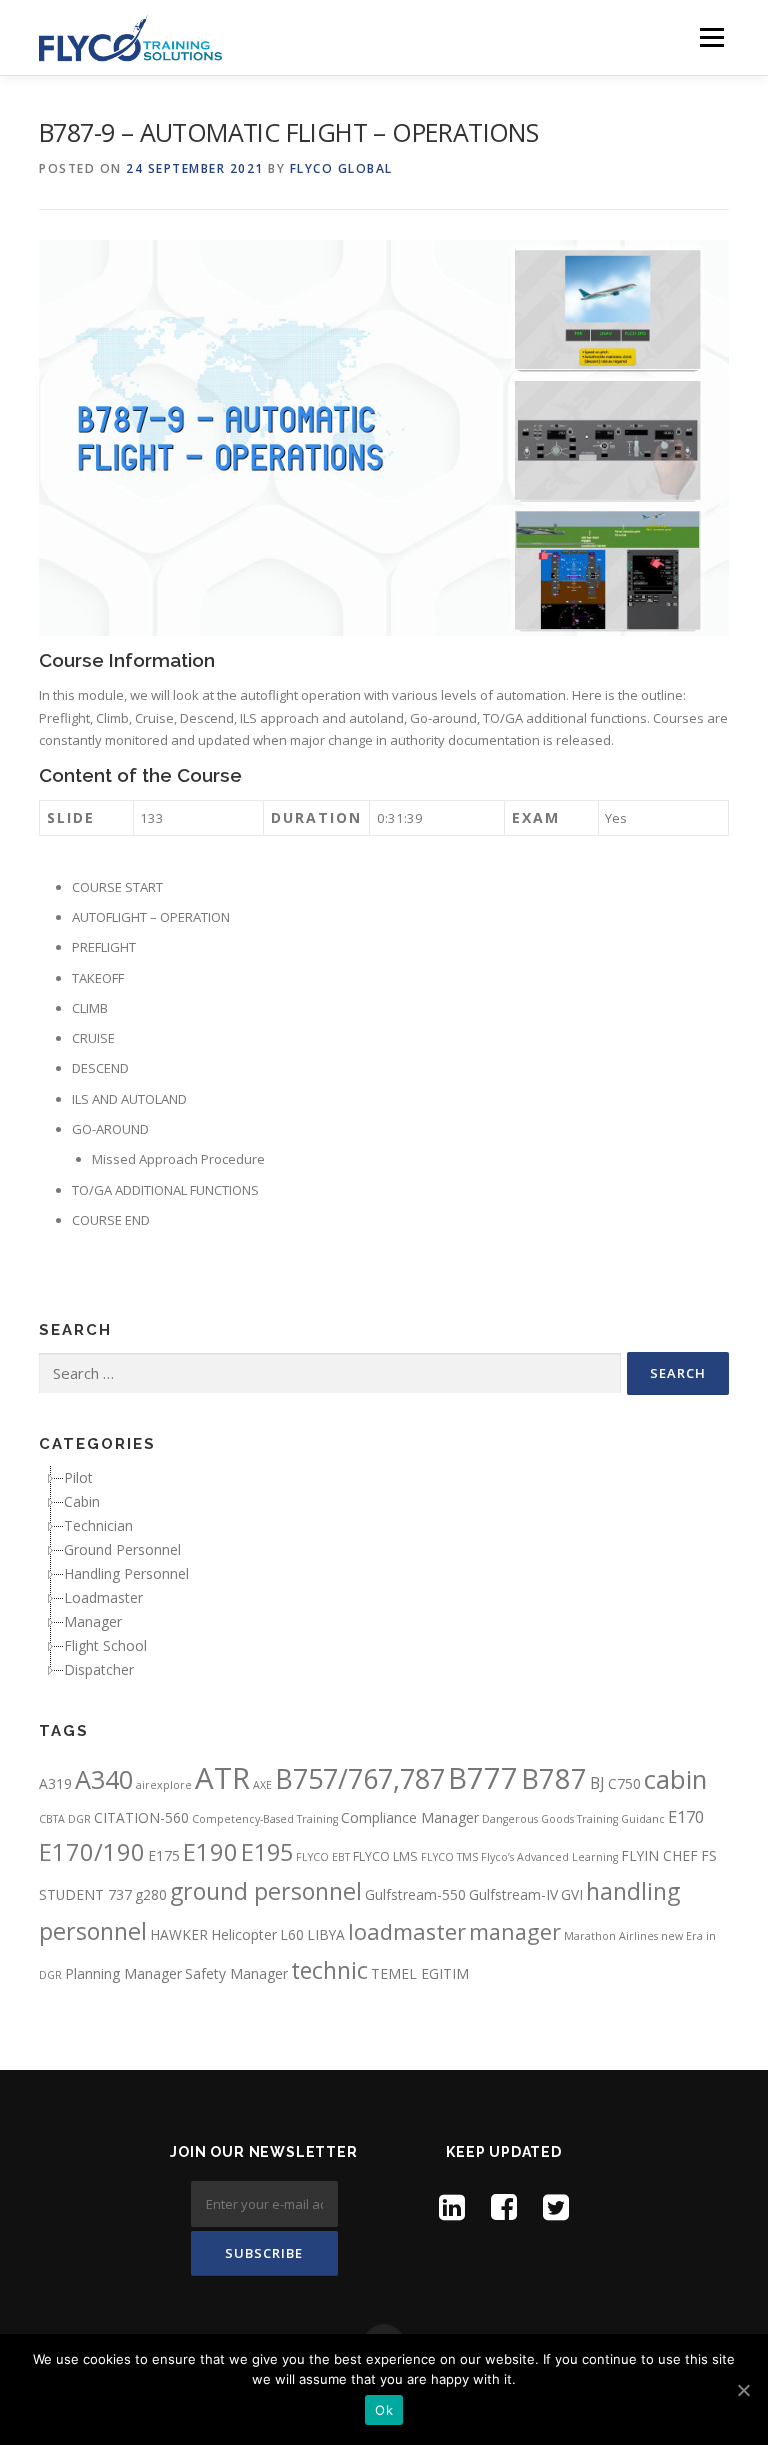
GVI (572, 1894)
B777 (483, 1777)
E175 (164, 1855)
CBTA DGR (65, 1819)
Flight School (105, 1645)
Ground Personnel (122, 1549)
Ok (384, 2410)
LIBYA (326, 1934)
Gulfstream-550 (415, 1894)
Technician (98, 1525)
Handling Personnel (126, 1573)
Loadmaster (103, 1597)
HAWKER (179, 1934)
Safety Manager (236, 1973)
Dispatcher (99, 1669)
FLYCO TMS (449, 1857)
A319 (55, 1783)
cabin (675, 1779)
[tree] (384, 1574)
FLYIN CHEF (659, 1855)
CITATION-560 (141, 1817)
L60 (292, 1934)
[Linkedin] (452, 2206)
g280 (151, 1894)
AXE (262, 1785)
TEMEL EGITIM (420, 1973)
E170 (686, 1817)
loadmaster (407, 1931)
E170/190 (92, 1852)
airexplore (164, 1785)
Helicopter (244, 1934)
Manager (93, 1621)
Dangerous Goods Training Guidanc (573, 1819)
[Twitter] (556, 2206)
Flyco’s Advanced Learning (549, 1857)
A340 (104, 1779)
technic (329, 1970)
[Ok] (743, 2390)
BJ (597, 1783)
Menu (711, 37)
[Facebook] (504, 2206)
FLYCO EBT (323, 1857)
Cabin (82, 1501)
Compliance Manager (410, 1817)
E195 (267, 1852)
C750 (624, 1783)
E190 (210, 1852)
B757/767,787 (360, 1778)
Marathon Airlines (611, 1936)
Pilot (78, 1477)
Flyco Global (341, 168)
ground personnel (266, 1891)
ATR (222, 1778)
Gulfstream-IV (513, 1894)
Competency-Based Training (265, 1819)
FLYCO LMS (385, 1856)
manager (515, 1931)
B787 (554, 1778)
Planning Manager (123, 1973)
